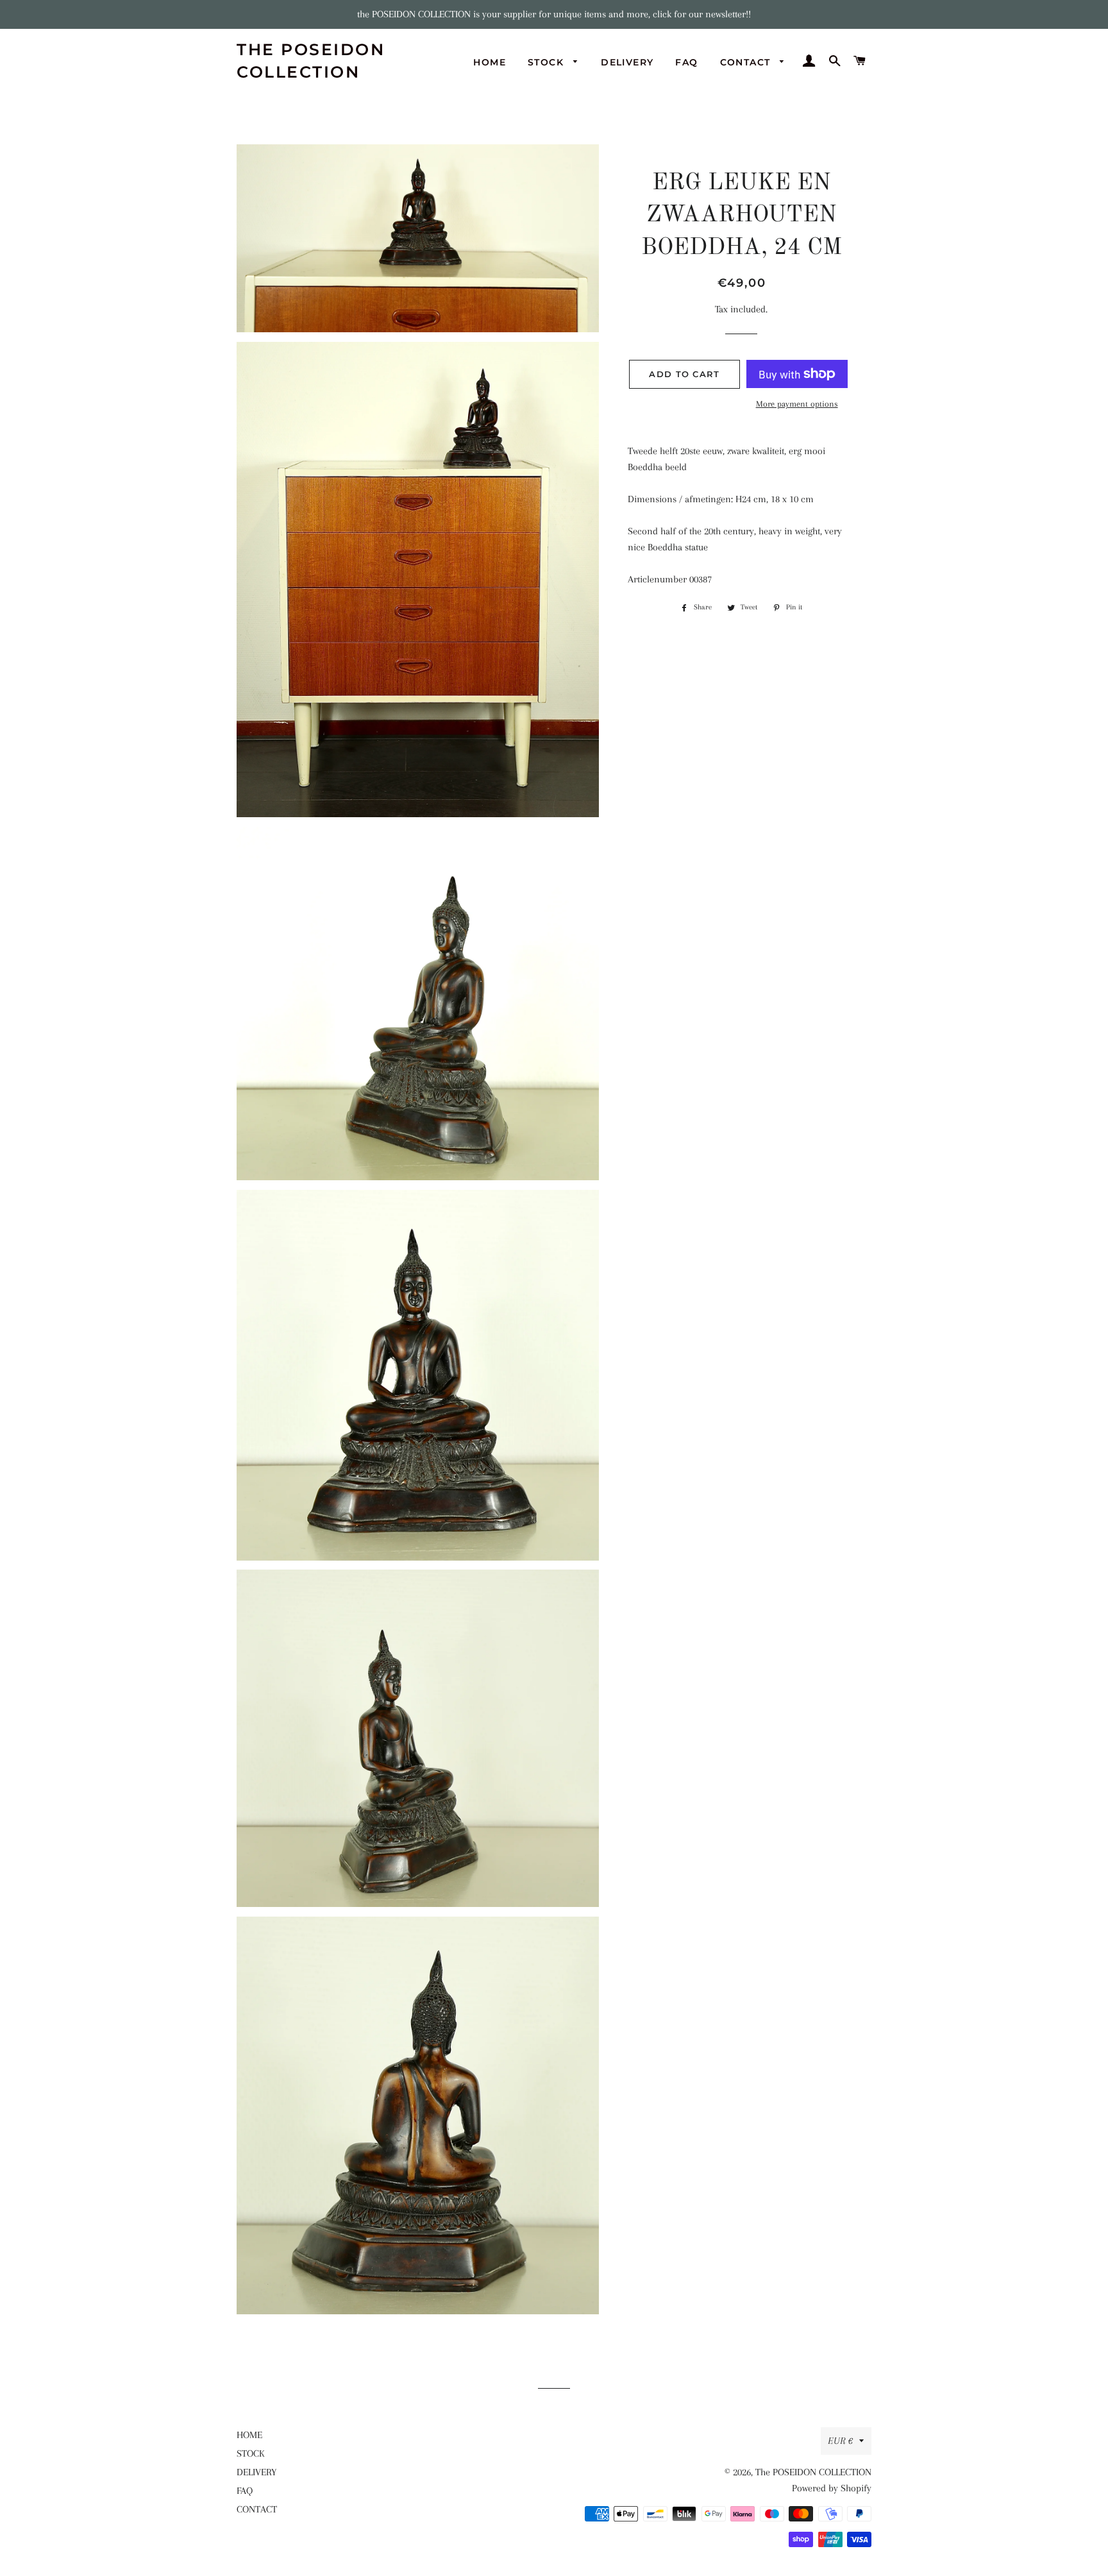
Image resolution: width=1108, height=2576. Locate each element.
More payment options (797, 404)
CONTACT (747, 62)
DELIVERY (627, 62)
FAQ (686, 62)
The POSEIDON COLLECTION (311, 61)
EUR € (840, 2441)
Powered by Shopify (832, 2488)
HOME (490, 62)
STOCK (547, 62)
